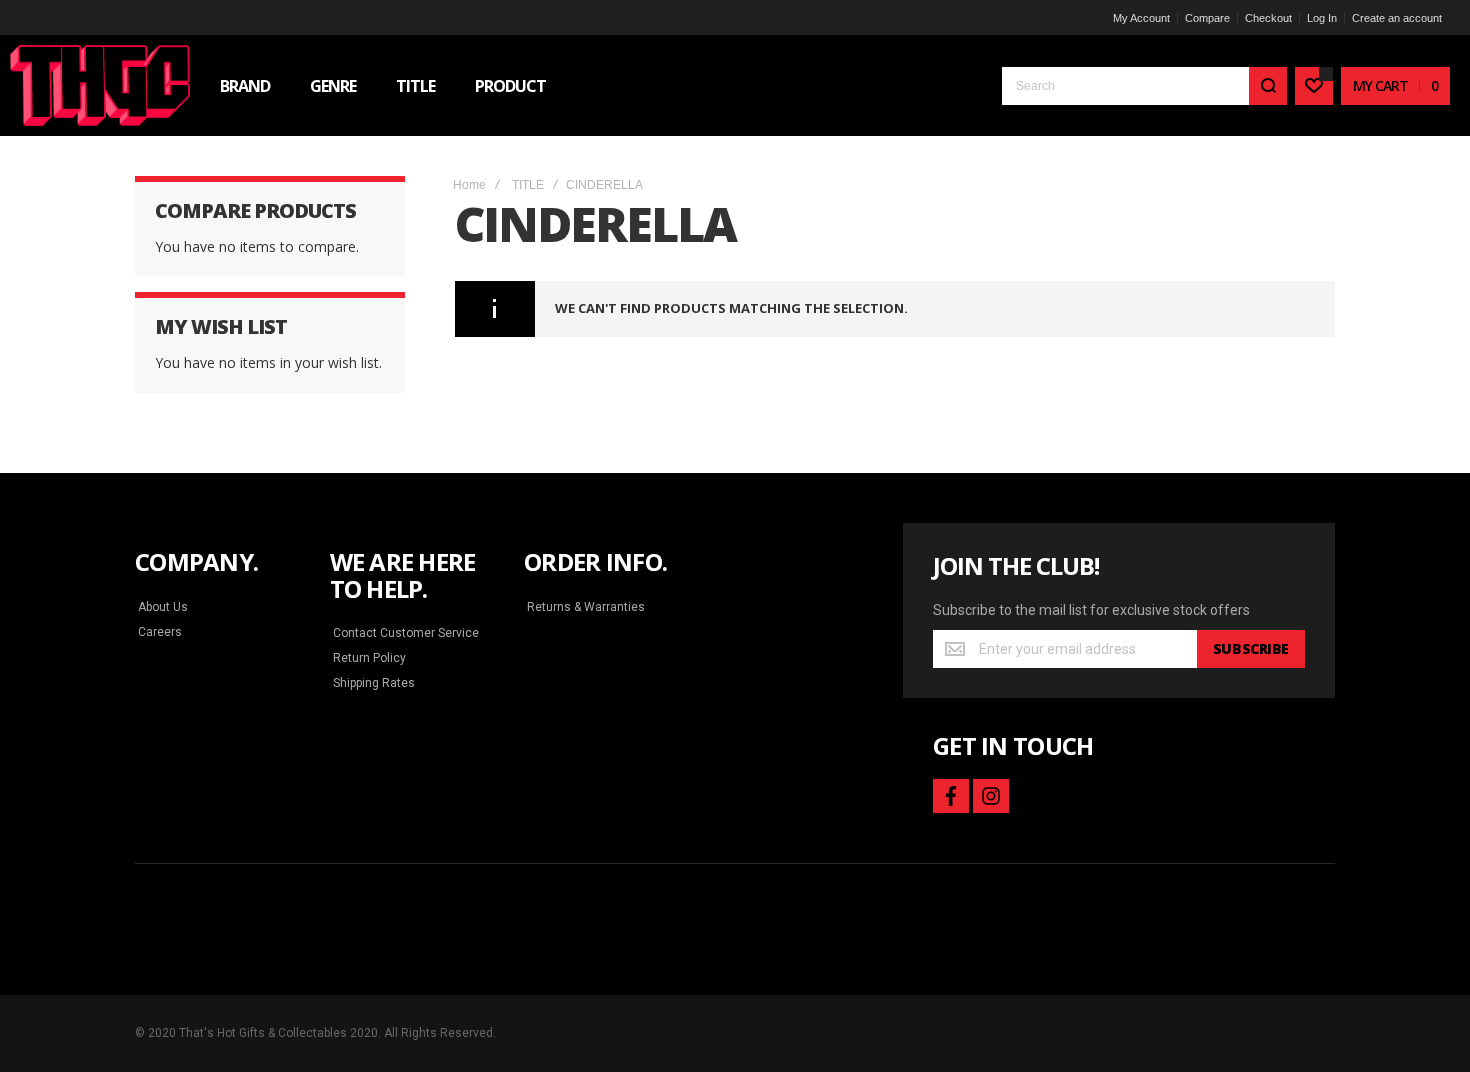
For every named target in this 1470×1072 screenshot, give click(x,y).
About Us (163, 607)
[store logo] (100, 85)
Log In (1322, 18)
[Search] (1268, 86)
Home (469, 185)
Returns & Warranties (586, 607)
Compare (1207, 18)
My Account (1141, 18)
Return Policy (369, 658)
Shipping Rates (374, 683)
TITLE (528, 185)
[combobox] (1144, 86)
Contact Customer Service (406, 633)
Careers (160, 632)
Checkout (1268, 18)
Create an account (1397, 18)
